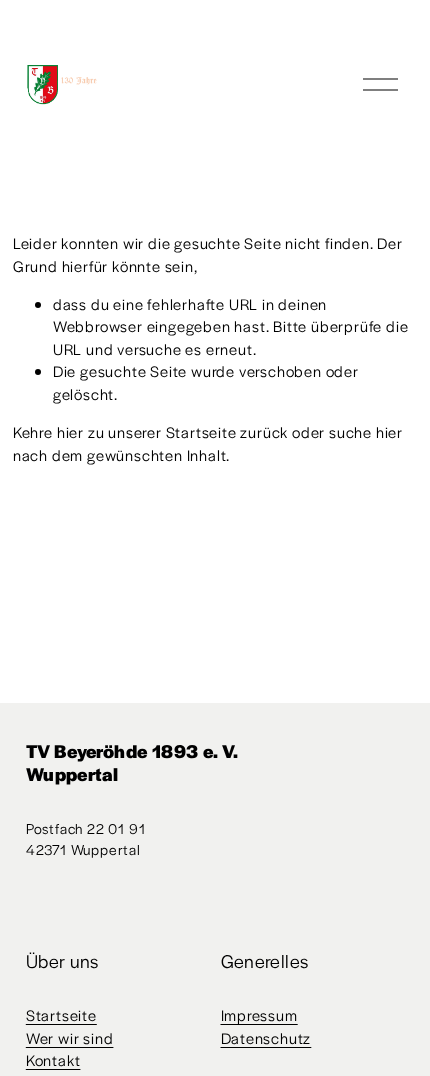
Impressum (259, 1014)
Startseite (61, 1014)
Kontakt (53, 1059)
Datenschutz (266, 1037)
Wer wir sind (70, 1037)
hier (70, 431)
